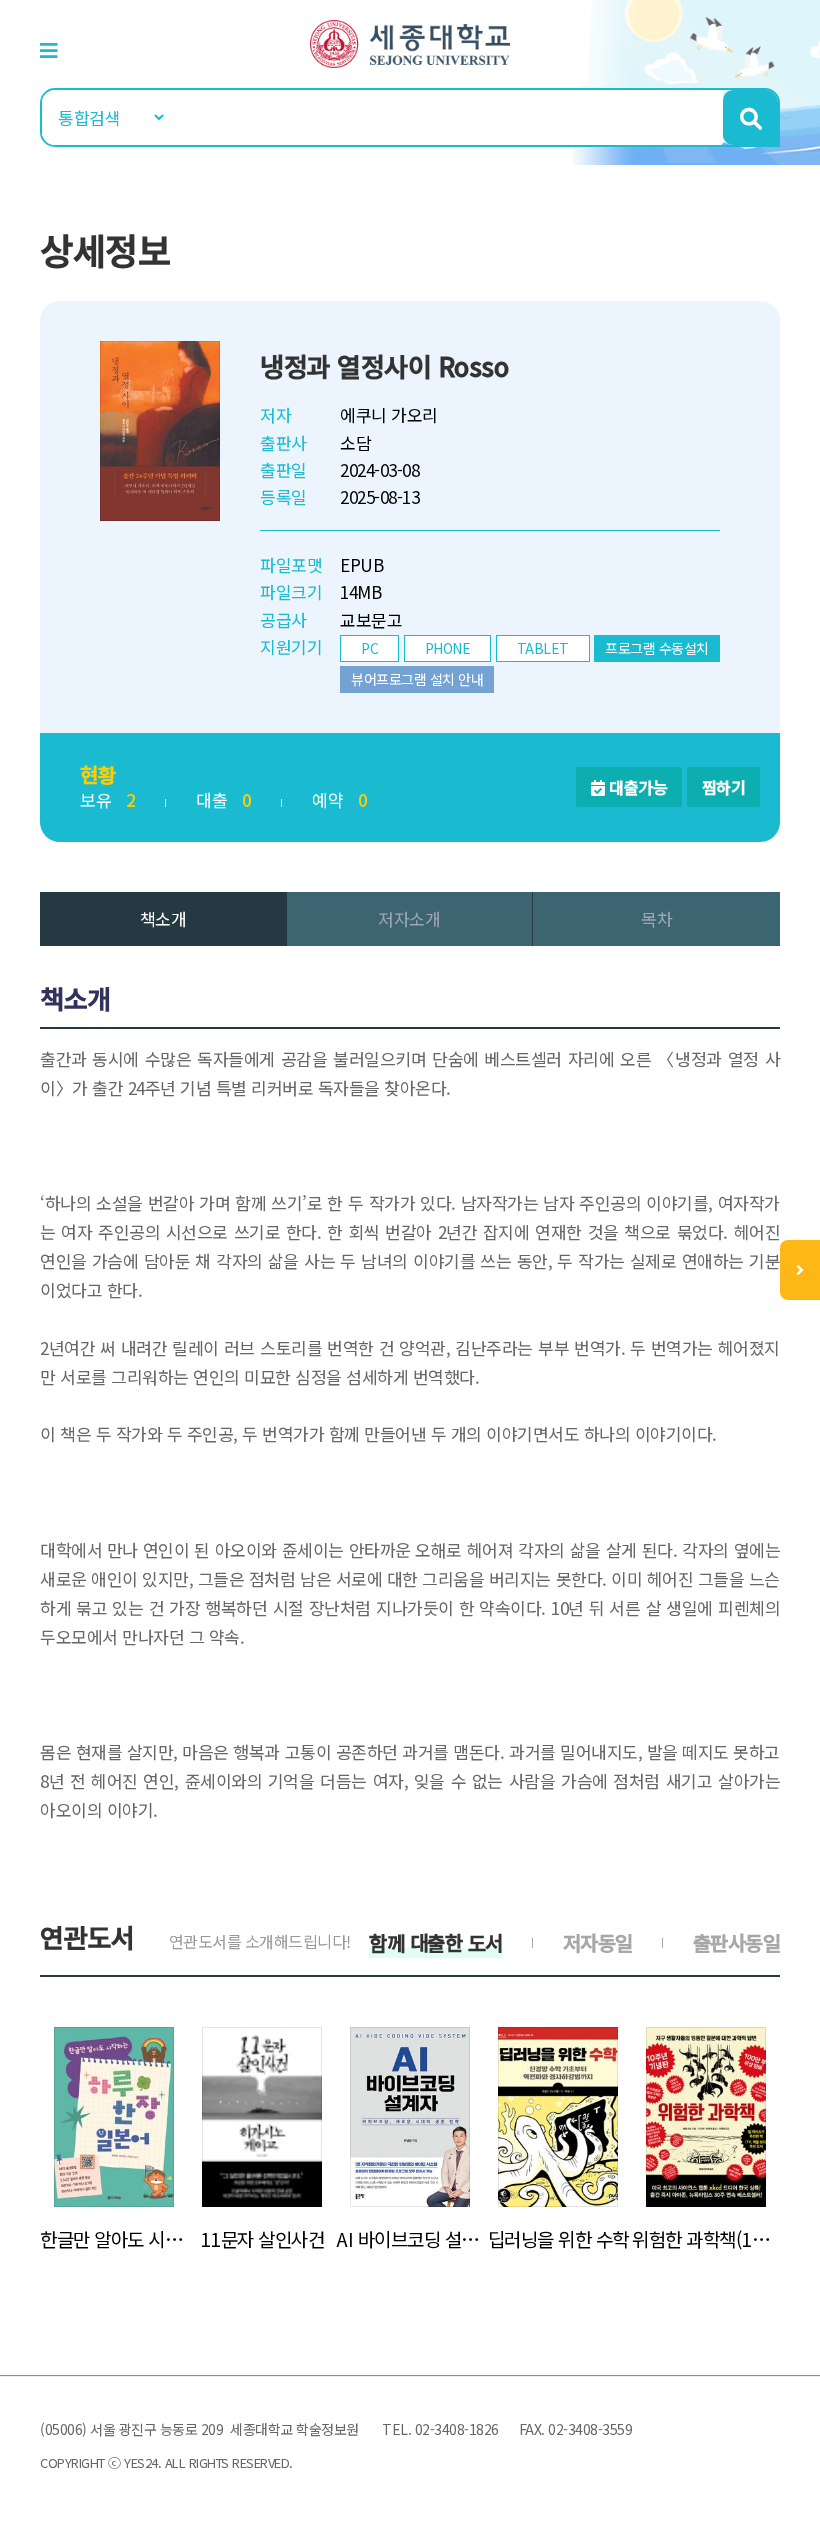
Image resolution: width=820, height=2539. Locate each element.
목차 (656, 918)
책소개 (163, 918)
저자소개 (409, 918)
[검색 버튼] (750, 117)
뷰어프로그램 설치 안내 (417, 679)
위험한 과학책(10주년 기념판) (706, 2239)
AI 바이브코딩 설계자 (410, 2239)
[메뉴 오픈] (800, 1270)
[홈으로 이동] (410, 41)
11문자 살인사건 (262, 2239)
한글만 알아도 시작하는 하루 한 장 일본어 (114, 2239)
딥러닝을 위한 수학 (558, 2239)
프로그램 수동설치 (657, 648)
